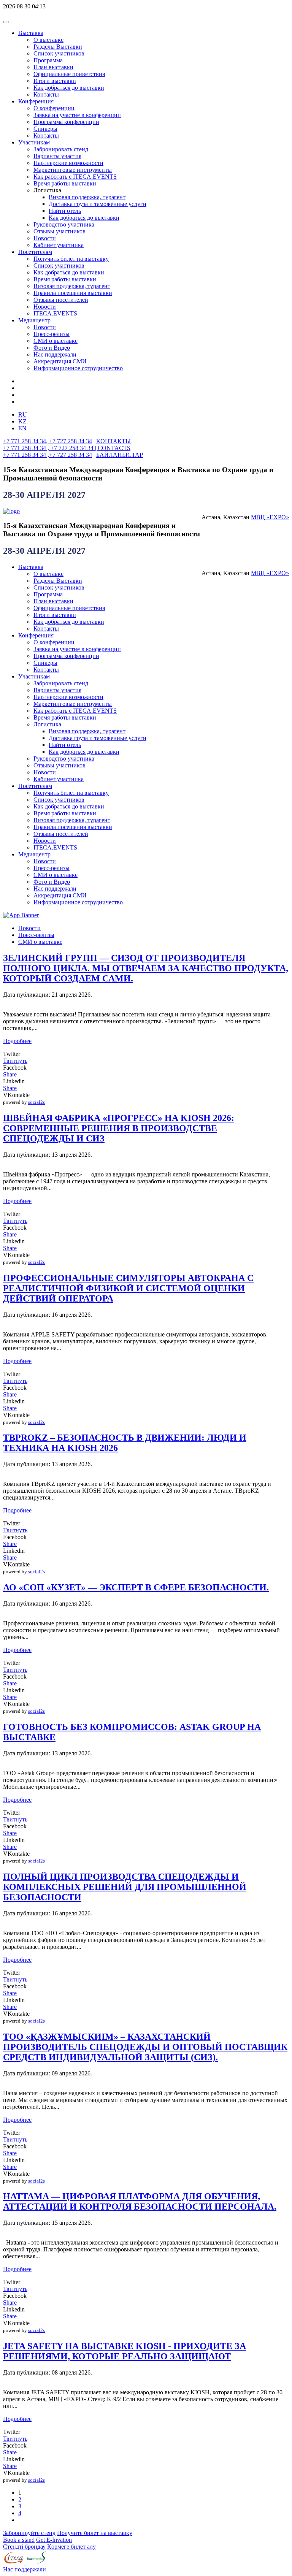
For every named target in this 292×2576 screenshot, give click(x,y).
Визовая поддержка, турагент (87, 197)
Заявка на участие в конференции (77, 115)
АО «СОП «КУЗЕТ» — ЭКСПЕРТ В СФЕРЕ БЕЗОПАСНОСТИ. (136, 1587)
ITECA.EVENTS (55, 313)
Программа (48, 60)
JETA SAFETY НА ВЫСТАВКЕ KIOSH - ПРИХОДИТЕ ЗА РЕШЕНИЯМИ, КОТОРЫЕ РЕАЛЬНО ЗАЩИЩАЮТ (125, 2351)
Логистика (47, 724)
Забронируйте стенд (29, 2533)
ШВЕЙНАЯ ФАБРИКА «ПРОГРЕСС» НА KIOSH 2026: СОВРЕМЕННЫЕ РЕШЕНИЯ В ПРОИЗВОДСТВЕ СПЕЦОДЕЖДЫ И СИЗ (119, 1128)
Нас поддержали (55, 354)
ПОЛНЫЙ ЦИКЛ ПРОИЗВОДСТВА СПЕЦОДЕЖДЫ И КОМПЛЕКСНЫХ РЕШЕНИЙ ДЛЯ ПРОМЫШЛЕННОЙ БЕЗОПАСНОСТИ (125, 1887)
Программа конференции (66, 122)
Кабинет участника (59, 245)
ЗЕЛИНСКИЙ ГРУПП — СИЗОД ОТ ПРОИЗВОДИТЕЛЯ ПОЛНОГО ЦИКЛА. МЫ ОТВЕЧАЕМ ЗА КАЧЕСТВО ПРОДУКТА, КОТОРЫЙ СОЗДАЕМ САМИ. (146, 968)
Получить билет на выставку (71, 259)
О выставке (48, 40)
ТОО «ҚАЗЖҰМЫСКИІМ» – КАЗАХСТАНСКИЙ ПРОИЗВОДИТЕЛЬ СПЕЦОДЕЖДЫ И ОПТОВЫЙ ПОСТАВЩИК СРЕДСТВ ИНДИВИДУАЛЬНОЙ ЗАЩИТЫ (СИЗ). (145, 2047)
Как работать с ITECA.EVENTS (75, 177)
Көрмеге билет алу (71, 2547)
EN (22, 428)
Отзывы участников (60, 231)
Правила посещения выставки (73, 293)
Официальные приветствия (69, 74)
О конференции (54, 108)
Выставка (31, 33)
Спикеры (45, 129)
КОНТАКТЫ (113, 441)
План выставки (53, 67)
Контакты (46, 94)
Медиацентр (34, 320)
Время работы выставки (65, 183)
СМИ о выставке (56, 341)
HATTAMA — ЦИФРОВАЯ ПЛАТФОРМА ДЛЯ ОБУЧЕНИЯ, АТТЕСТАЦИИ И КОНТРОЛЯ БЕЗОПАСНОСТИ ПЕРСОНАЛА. (140, 2201)
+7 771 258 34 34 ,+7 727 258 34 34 (48, 455)
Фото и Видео (52, 348)
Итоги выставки (55, 81)
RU (23, 415)
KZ (22, 421)
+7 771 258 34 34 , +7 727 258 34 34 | (50, 448)
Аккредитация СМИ (60, 361)
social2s (36, 1102)
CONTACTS (114, 448)
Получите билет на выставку (95, 2533)
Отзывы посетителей (61, 300)
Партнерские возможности (68, 163)
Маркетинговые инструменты (73, 170)
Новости (45, 238)
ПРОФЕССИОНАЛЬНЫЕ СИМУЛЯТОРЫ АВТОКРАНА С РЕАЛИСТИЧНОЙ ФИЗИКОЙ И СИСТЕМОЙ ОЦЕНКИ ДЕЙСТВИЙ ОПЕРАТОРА (128, 1288)
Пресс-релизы (52, 334)
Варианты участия (57, 156)
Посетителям (35, 252)
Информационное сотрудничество (78, 368)
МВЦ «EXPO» (270, 517)
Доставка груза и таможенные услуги (98, 204)
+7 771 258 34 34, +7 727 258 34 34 (48, 441)
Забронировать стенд (61, 149)
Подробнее (17, 1041)
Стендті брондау (24, 2547)
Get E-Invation (54, 2540)
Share (10, 1074)
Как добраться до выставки (69, 88)
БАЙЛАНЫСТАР (120, 455)
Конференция (36, 101)
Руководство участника (64, 224)
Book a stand (19, 2540)
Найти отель (65, 211)
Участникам (34, 142)
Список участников (59, 53)
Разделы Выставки (58, 47)
